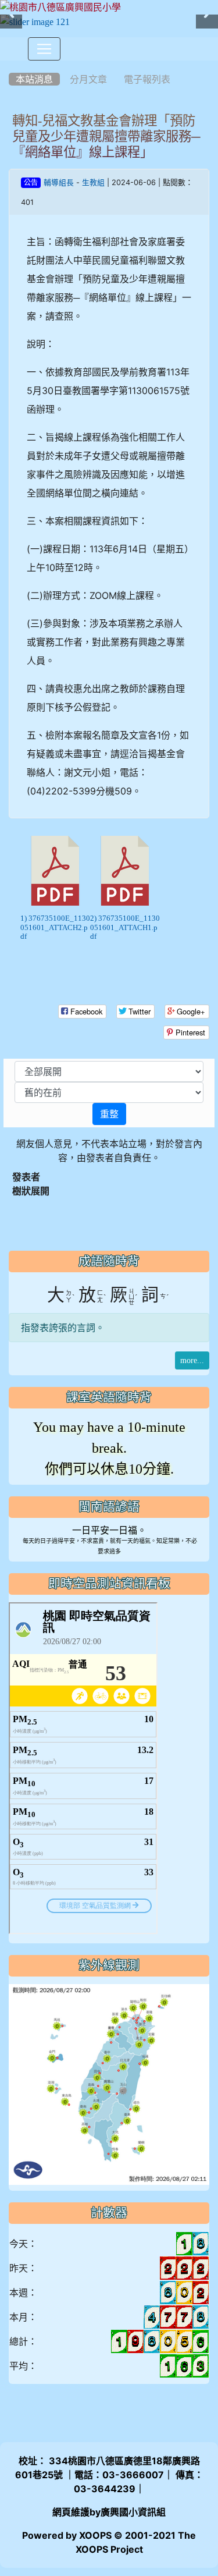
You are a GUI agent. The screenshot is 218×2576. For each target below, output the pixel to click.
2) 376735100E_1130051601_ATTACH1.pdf (125, 927)
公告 (31, 183)
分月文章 (88, 79)
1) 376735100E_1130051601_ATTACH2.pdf (55, 927)
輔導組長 (59, 182)
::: (11, 65)
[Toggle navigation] (44, 49)
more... (192, 1360)
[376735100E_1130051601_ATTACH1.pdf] (125, 871)
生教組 (93, 182)
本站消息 (34, 79)
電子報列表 (147, 79)
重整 (109, 1114)
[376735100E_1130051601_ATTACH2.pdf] (55, 871)
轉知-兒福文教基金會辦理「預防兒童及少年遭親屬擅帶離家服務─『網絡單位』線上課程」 (106, 136)
